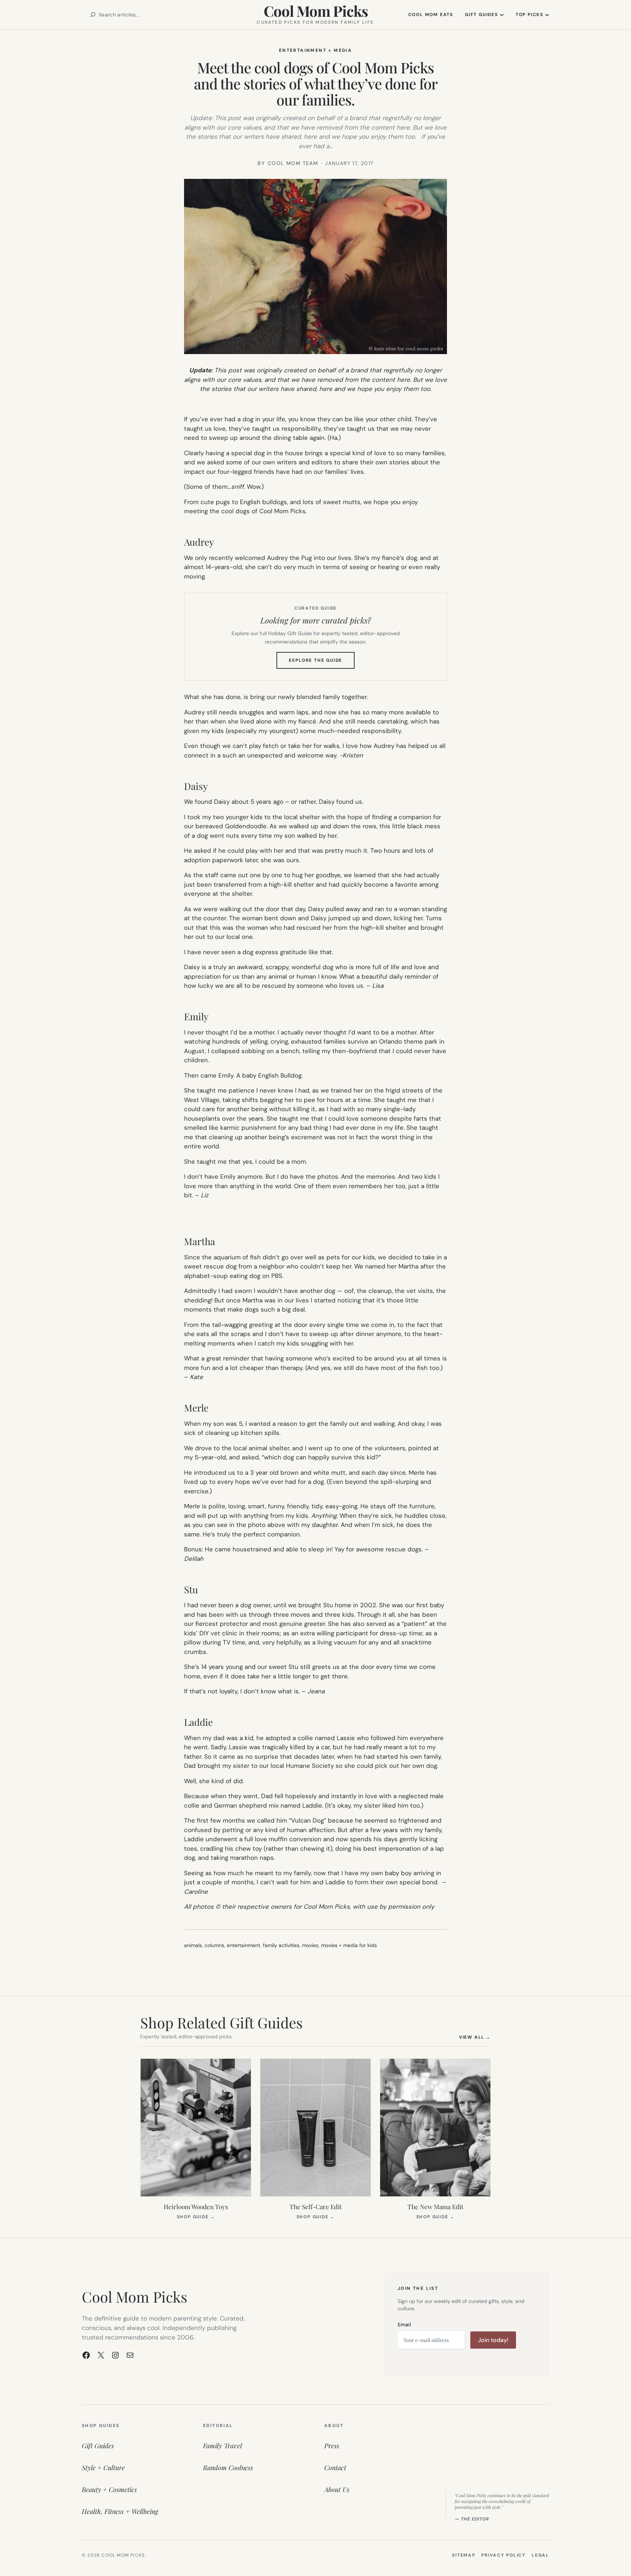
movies (310, 1945)
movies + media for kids (349, 1945)
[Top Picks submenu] (547, 15)
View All (475, 2037)
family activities (281, 1945)
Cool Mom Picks (316, 11)
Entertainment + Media (315, 50)
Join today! (493, 2340)
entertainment (244, 1945)
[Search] (93, 15)
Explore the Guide (322, 663)
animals (193, 1945)
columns (214, 1945)
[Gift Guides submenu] (502, 15)
